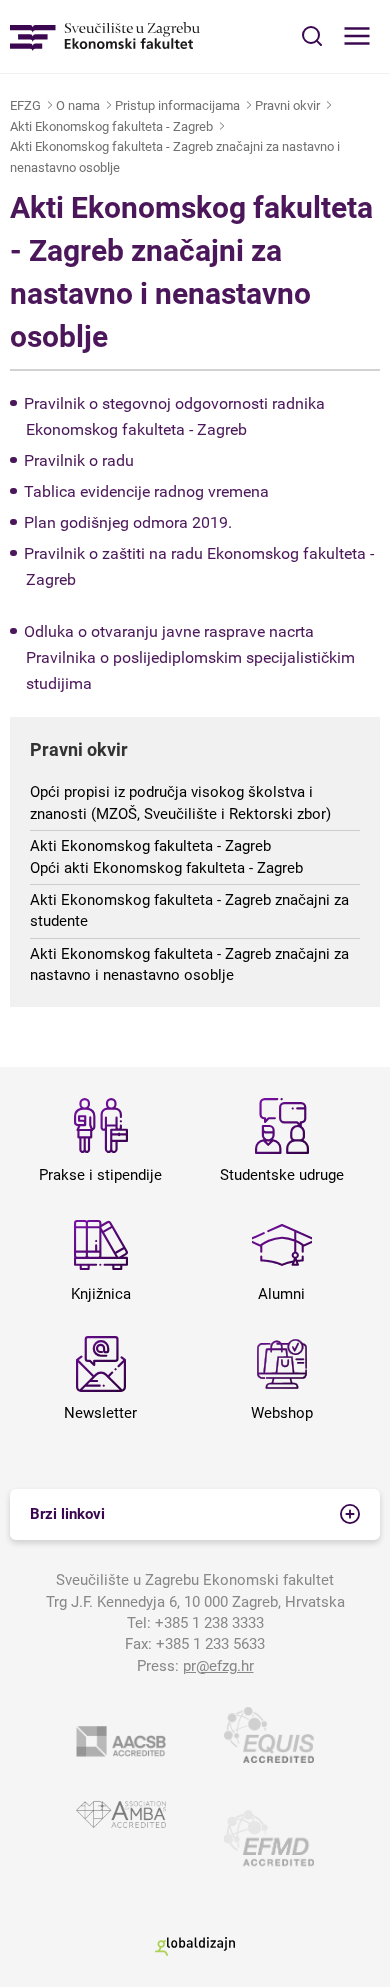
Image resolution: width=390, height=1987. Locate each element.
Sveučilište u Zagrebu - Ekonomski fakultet (105, 36)
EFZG (25, 105)
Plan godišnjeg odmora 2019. (128, 522)
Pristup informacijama (177, 105)
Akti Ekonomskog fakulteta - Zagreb (111, 126)
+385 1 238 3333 (209, 1623)
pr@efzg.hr (218, 1666)
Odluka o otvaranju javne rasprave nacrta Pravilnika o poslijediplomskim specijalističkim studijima (189, 657)
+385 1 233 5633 (210, 1644)
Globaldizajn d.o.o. (195, 1945)
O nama (78, 105)
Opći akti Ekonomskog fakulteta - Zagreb (166, 868)
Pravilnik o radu (79, 460)
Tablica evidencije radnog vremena (146, 491)
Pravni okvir (287, 105)
